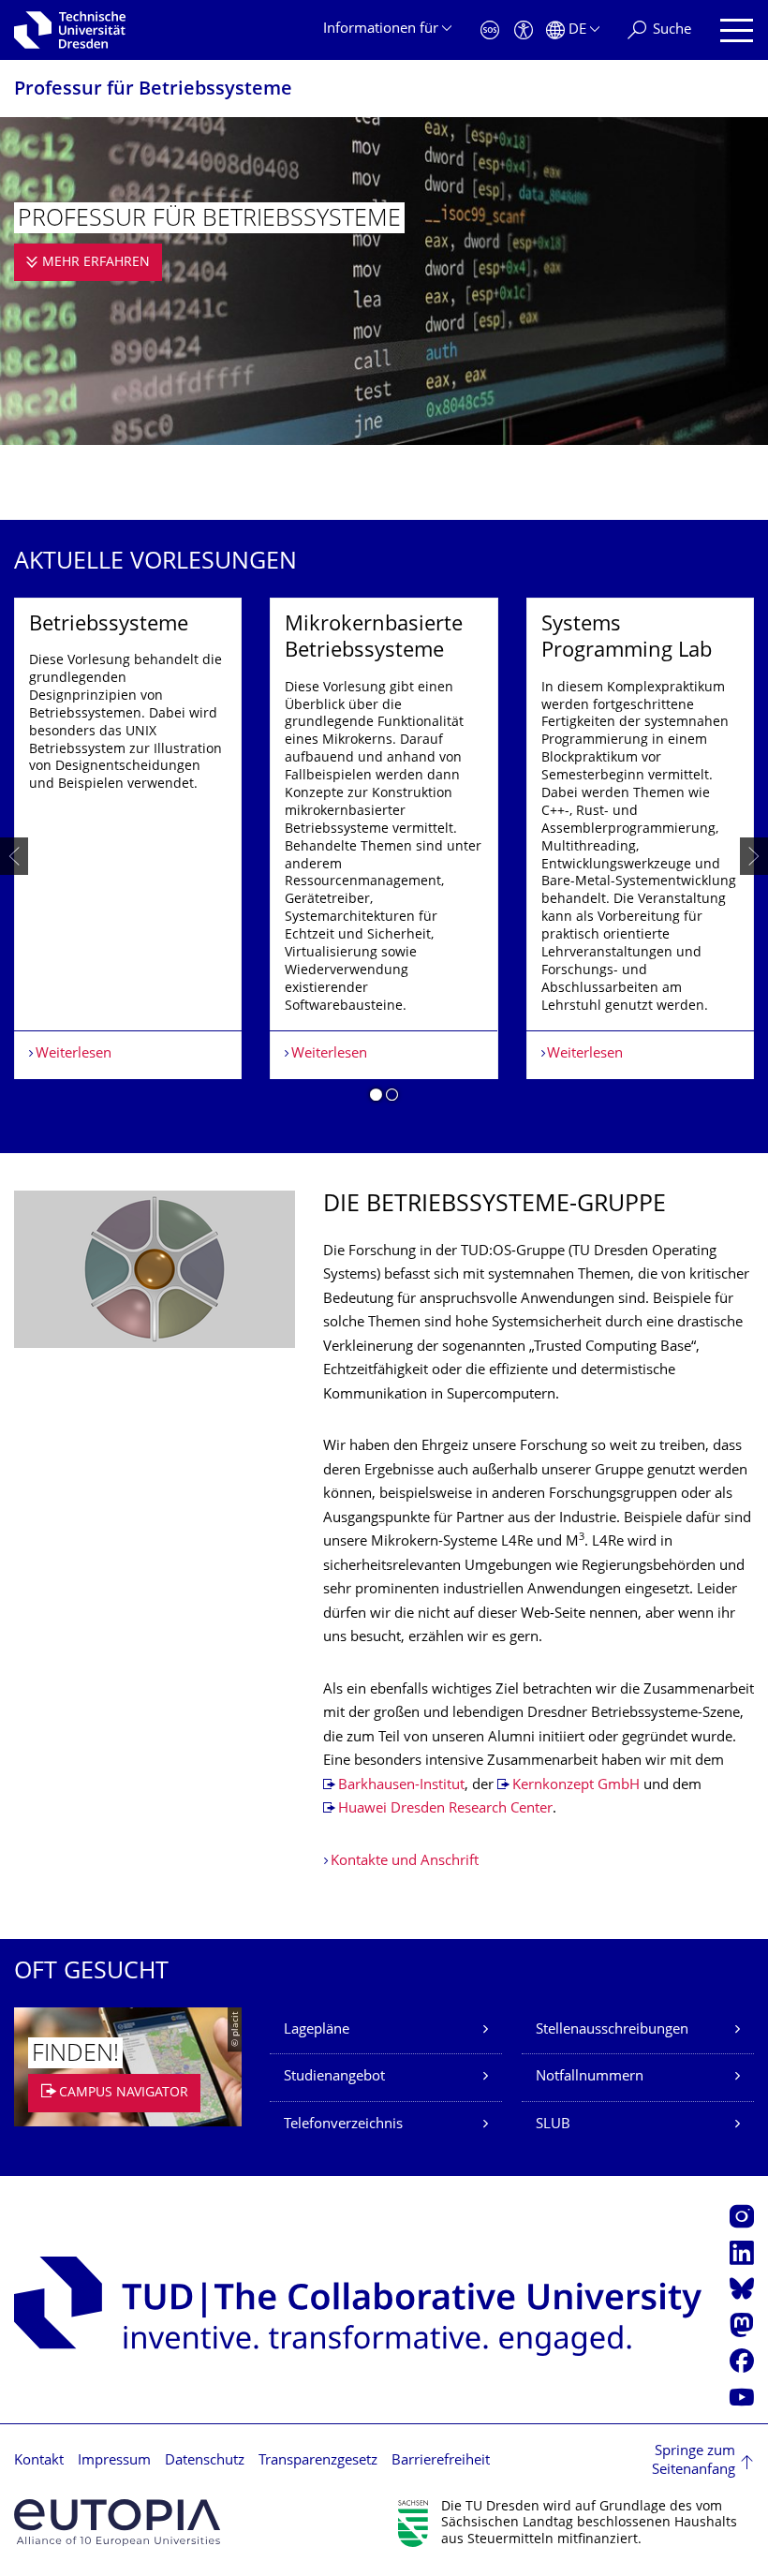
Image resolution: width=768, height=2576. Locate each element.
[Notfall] (490, 30)
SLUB (553, 2125)
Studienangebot (334, 2077)
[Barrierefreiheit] (524, 30)
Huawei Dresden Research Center (445, 1809)
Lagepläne (317, 2030)
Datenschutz (205, 2461)
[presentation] (14, 856)
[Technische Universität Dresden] (70, 30)
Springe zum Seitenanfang (694, 2461)
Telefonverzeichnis (343, 2125)
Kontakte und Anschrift (405, 1862)
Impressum (114, 2461)
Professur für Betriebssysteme (153, 90)
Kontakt (39, 2461)
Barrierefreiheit (441, 2461)
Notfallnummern (590, 2077)
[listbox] (384, 857)
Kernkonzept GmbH (576, 1786)
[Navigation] (737, 30)
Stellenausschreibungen (612, 2030)
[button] (376, 1098)
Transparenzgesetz (318, 2461)
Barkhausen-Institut (401, 1786)
